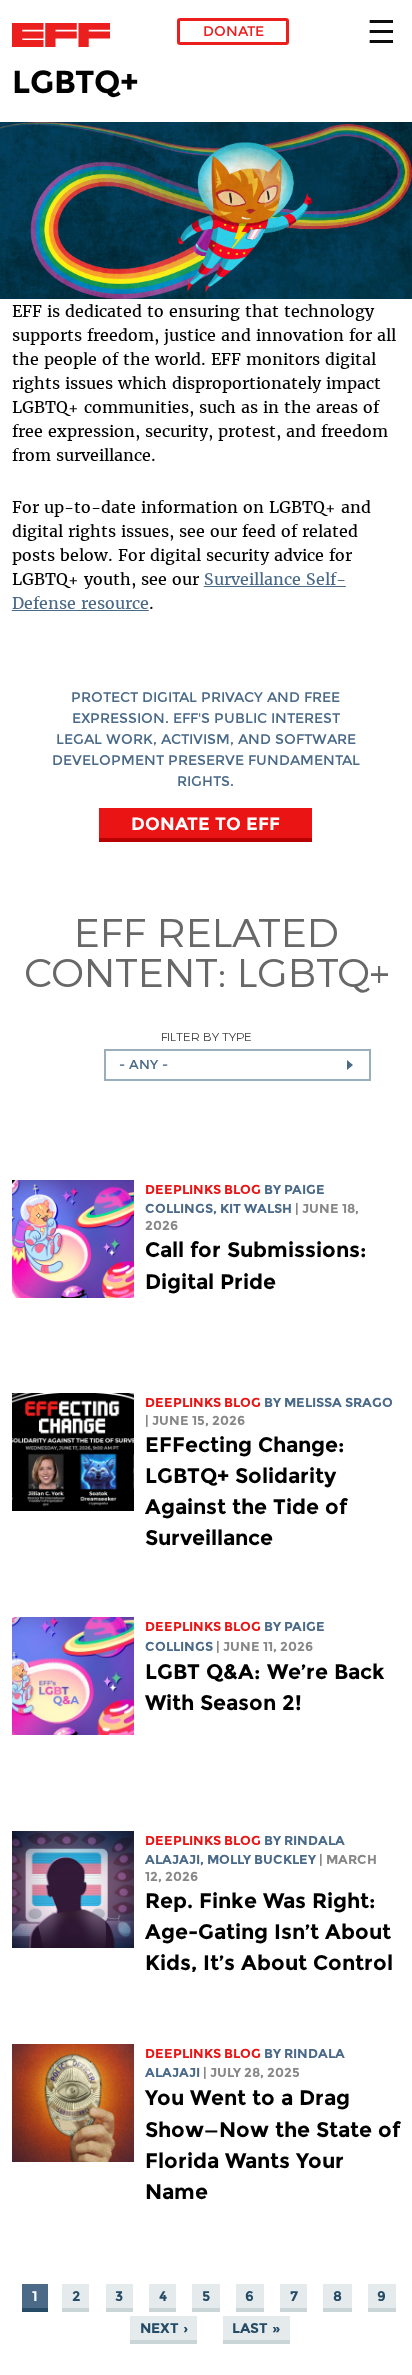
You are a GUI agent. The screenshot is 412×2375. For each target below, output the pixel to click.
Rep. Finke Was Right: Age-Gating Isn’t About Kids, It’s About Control (269, 1931)
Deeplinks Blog (203, 1189)
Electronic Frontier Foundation (66, 35)
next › (164, 2328)
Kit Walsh (256, 1208)
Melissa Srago (338, 1402)
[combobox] (237, 1065)
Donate (233, 31)
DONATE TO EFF (205, 822)
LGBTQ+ (313, 971)
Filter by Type (206, 1036)
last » (256, 2328)
